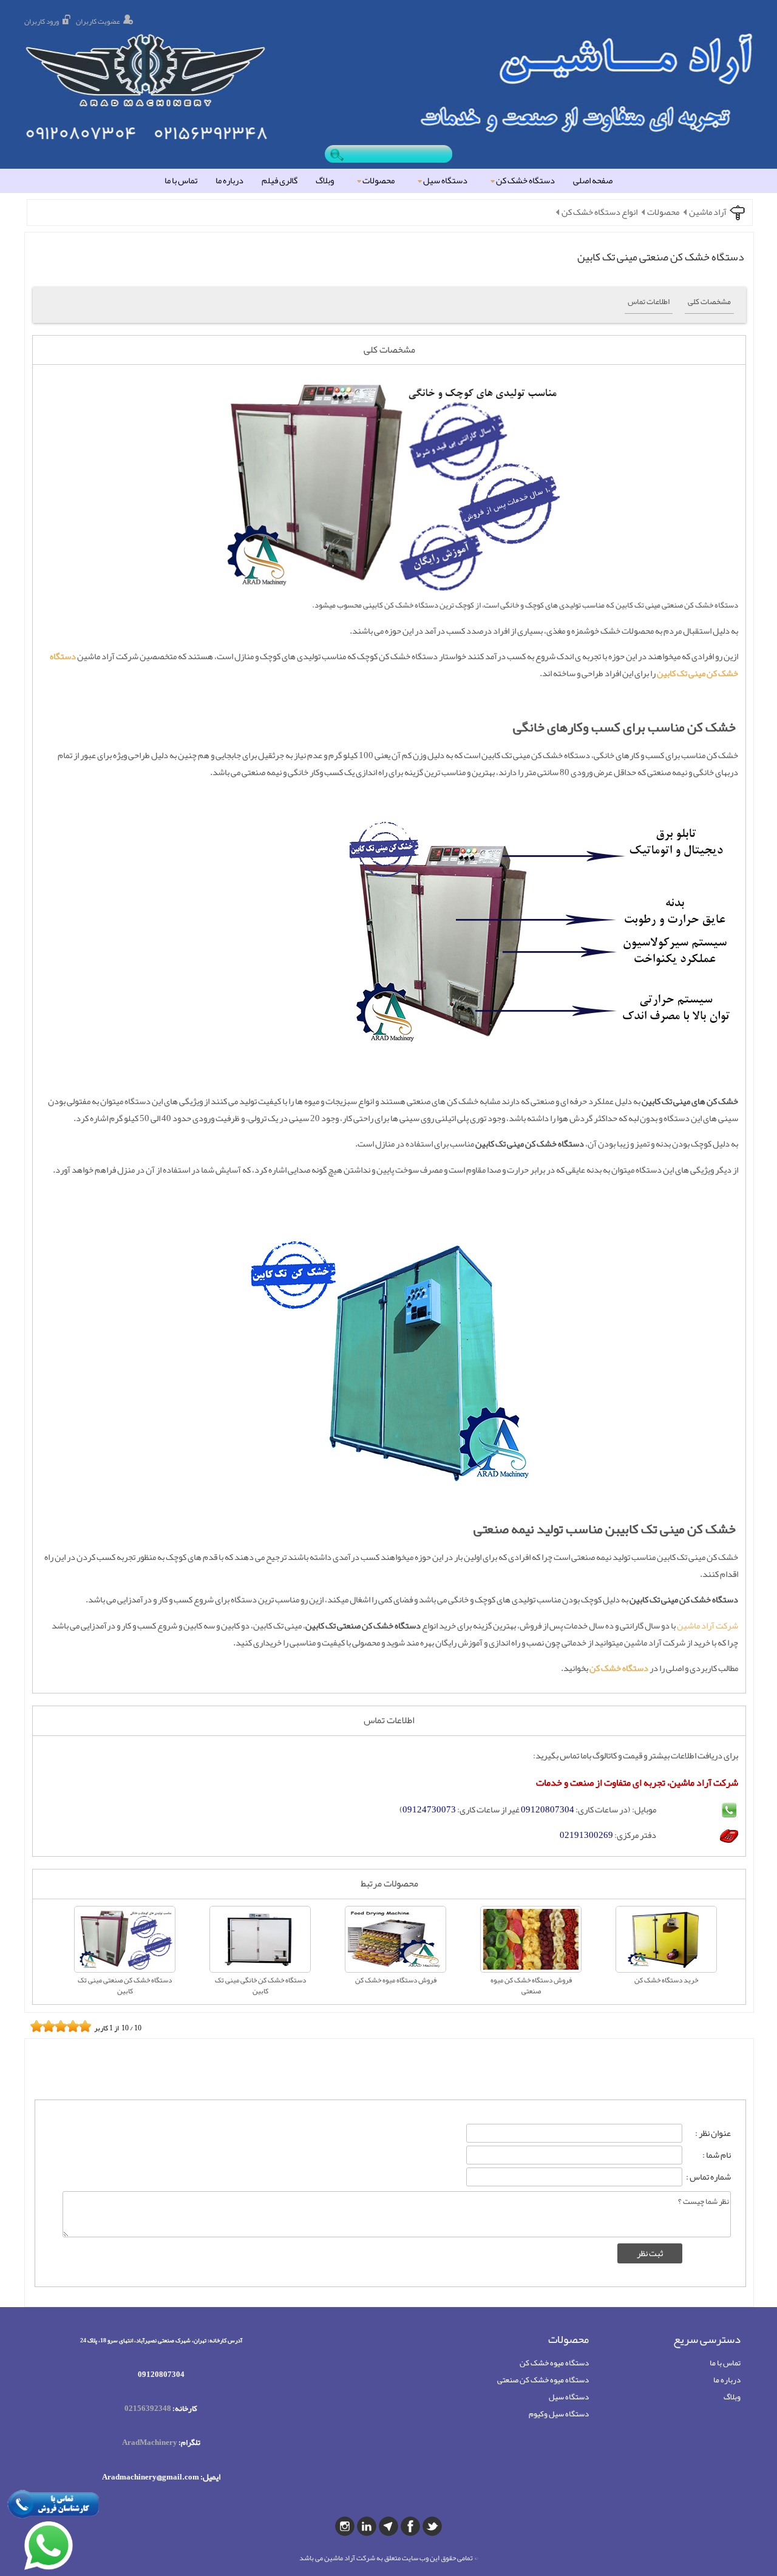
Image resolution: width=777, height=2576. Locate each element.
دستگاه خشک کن (525, 181)
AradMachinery (150, 2442)
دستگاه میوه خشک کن (554, 2363)
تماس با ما (181, 181)
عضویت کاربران (98, 21)
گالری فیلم (280, 181)
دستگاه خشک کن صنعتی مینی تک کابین (661, 257)
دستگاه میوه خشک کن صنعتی (543, 2380)
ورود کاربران (42, 21)
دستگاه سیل (445, 181)
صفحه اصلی (593, 181)
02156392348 (148, 2408)
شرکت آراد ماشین (707, 1626)
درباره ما (229, 181)
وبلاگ (325, 181)
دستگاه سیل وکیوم (559, 2414)
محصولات (378, 181)
